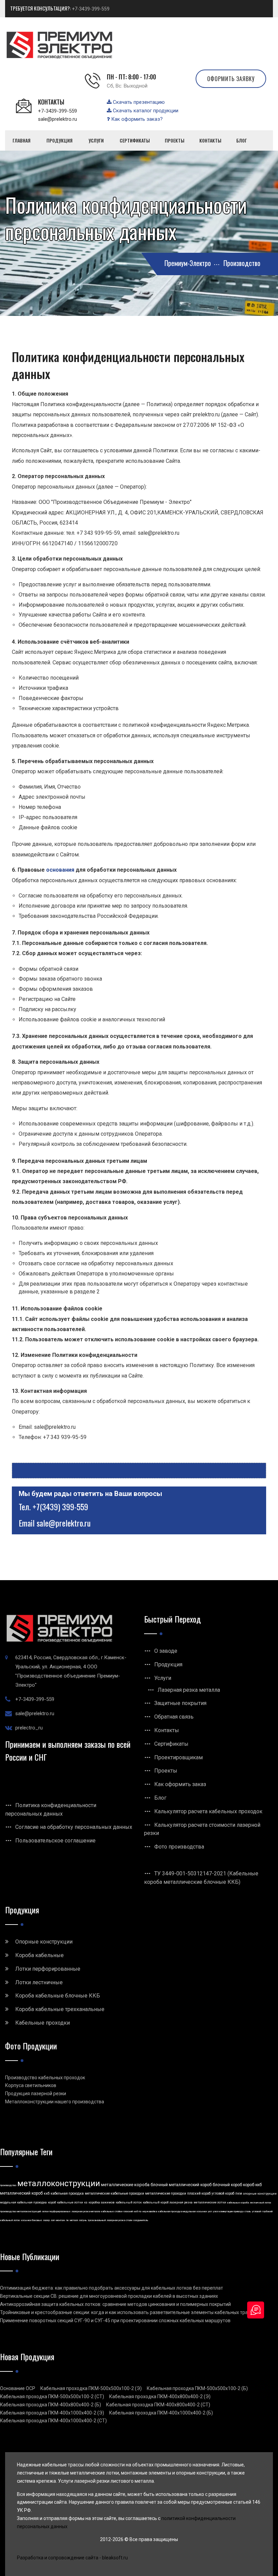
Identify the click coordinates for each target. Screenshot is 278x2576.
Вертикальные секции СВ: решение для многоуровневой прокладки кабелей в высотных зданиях (109, 2296)
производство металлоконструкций (21, 2211)
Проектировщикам (178, 1757)
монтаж (61, 2220)
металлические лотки (210, 2202)
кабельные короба (238, 2203)
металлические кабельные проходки (114, 2193)
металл (74, 2220)
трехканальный (97, 2220)
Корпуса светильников (31, 2085)
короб (52, 2202)
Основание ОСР (18, 2388)
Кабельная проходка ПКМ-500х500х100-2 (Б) (197, 2388)
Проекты (166, 1771)
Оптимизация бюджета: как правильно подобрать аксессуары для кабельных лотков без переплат (112, 2288)
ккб (47, 2193)
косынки (202, 2211)
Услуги (163, 1678)
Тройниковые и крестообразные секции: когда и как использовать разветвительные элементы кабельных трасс (126, 2312)
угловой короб (223, 2193)
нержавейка (150, 2211)
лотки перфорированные (56, 2211)
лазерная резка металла (86, 2211)
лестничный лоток (261, 2203)
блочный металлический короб (181, 2185)
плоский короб (199, 2193)
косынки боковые (32, 2220)
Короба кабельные (39, 1955)
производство (8, 2185)
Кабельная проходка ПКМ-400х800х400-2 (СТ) (158, 2405)
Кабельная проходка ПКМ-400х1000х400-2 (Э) (52, 2413)
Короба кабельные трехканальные (60, 2009)
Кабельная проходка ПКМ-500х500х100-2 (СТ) (52, 2397)
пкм (239, 2193)
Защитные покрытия (180, 1703)
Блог (160, 1798)
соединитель (141, 2220)
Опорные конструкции (44, 1942)
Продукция (168, 1664)
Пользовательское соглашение (55, 1841)
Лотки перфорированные (48, 1969)
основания (60, 870)
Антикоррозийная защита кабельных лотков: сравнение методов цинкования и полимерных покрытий (115, 2304)
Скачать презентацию (138, 102)
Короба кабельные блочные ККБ (58, 1996)
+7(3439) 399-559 (60, 1507)
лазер (46, 2220)
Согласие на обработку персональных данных (74, 1827)
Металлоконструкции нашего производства (55, 2102)
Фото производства (179, 1847)
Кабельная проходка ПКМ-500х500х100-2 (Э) (91, 2388)
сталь (248, 2211)
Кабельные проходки (43, 2023)
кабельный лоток (129, 2202)
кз (86, 2202)
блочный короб (227, 2185)
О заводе (166, 1651)
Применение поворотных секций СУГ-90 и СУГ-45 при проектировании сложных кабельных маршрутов (115, 2321)
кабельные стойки (112, 2211)
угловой (256, 2211)
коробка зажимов (102, 2202)
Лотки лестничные (39, 1982)
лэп (53, 2220)
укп (210, 2211)
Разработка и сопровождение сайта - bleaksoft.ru (72, 2558)
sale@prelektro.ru (57, 119)
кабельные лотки (70, 2202)
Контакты (167, 1730)
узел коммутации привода (228, 2211)
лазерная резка (181, 2202)
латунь (83, 2220)
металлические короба (125, 2185)
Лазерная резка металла (189, 1690)
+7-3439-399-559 (91, 9)
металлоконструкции (59, 2183)
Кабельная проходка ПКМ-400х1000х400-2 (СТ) (53, 2421)
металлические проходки (166, 2193)
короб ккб (252, 2185)
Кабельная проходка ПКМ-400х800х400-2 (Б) (51, 2405)
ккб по (138, 2211)
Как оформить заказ (180, 1784)
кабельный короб (156, 2202)
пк (67, 2220)
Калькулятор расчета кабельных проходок (208, 1811)
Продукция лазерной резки (36, 2094)
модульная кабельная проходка (23, 2202)
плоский (128, 2211)
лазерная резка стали (120, 2220)
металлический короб (21, 2193)
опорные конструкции (260, 2194)
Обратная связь (174, 1717)
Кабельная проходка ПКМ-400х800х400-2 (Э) (160, 2397)
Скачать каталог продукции (145, 111)
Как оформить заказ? (136, 119)
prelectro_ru (29, 1728)
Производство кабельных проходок (45, 2078)
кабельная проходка (67, 2193)
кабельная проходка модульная (177, 2211)
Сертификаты (171, 1744)
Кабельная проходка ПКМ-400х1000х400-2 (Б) (161, 2413)
